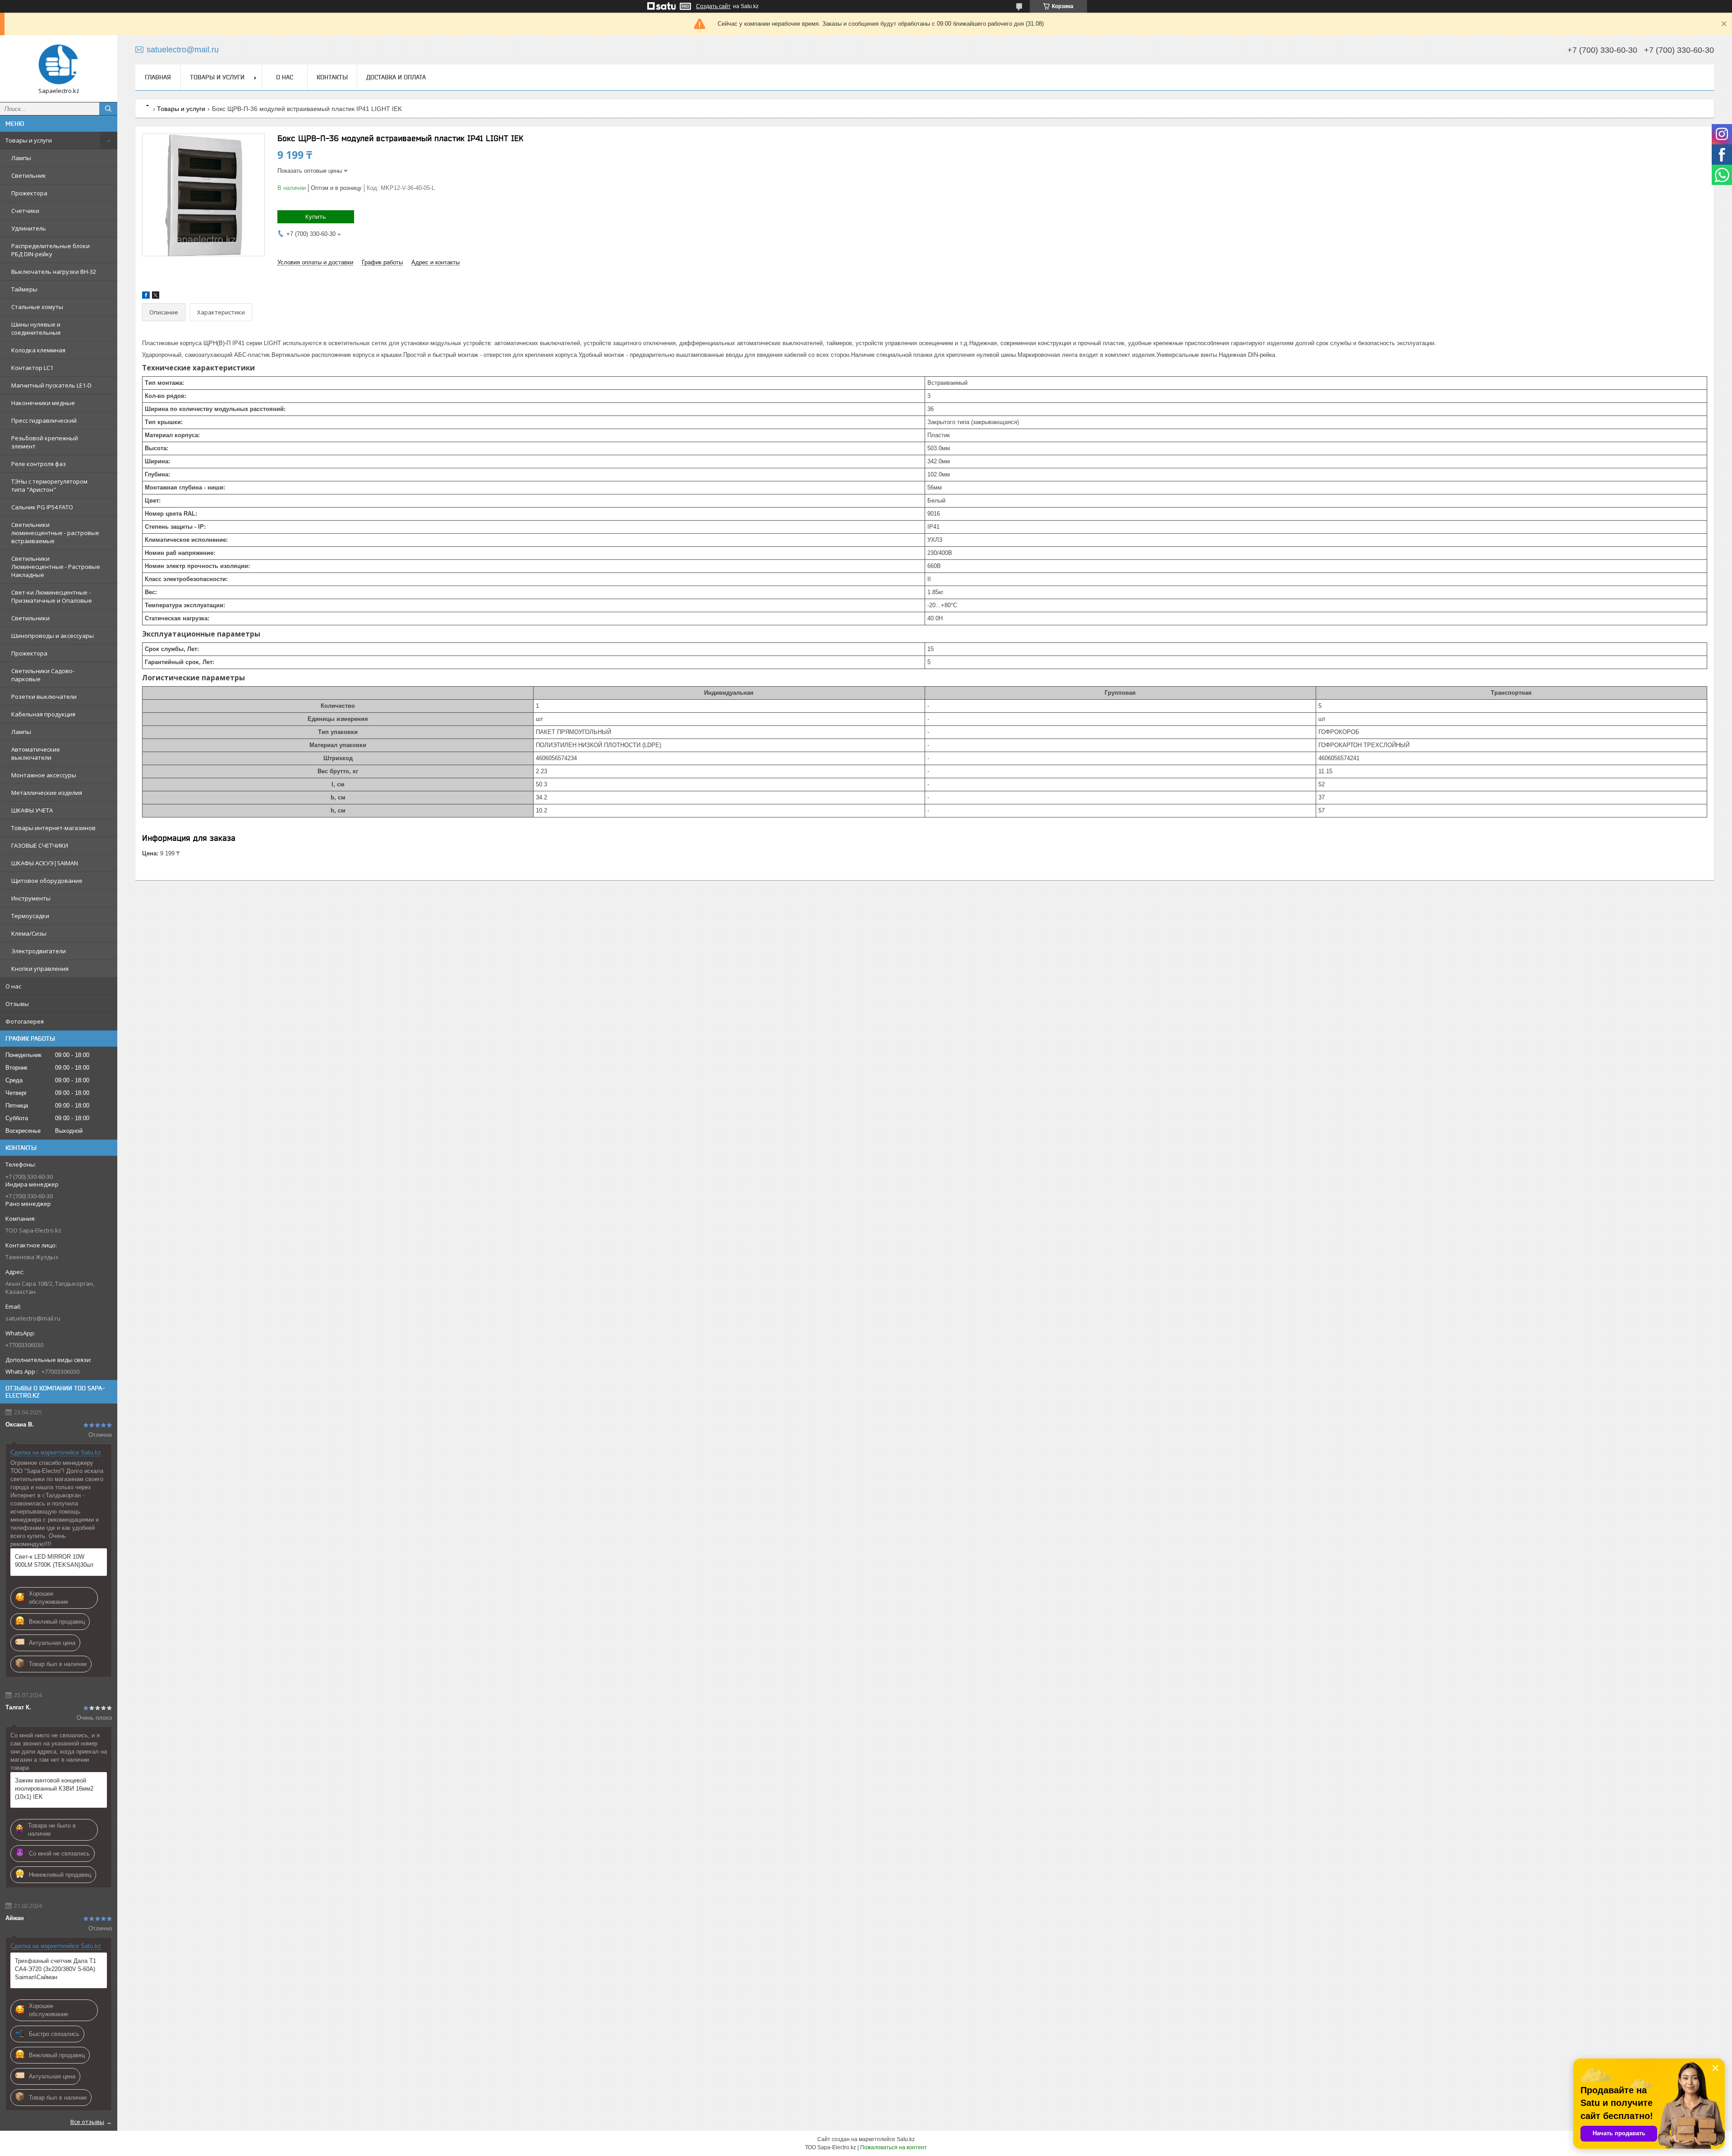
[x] (156, 297)
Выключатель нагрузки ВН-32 (54, 272)
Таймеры (24, 289)
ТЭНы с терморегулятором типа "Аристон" (49, 485)
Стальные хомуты (37, 307)
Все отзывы (87, 2122)
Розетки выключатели (44, 697)
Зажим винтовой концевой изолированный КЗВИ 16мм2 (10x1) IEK (54, 1789)
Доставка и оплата (396, 77)
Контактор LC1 (32, 368)
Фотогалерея (25, 1021)
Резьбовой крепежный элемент (45, 442)
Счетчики (25, 211)
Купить (316, 217)
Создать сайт (713, 6)
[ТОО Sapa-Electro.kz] (59, 65)
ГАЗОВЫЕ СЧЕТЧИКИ (40, 845)
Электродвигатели (39, 951)
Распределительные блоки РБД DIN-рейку (51, 250)
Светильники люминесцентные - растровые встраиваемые (55, 533)
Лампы (21, 158)
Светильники (30, 618)
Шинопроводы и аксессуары (53, 636)
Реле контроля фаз (39, 464)
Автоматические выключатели (36, 753)
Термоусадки (30, 916)
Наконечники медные (43, 403)
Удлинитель (29, 228)
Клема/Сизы (29, 933)
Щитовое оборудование (47, 881)
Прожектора (29, 193)
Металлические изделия (47, 793)
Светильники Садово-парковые (43, 675)
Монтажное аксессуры (44, 775)
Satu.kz (906, 2139)
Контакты (332, 77)
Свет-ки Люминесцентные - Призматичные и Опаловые (52, 596)
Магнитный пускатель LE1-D (51, 385)
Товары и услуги (29, 140)
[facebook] (146, 297)
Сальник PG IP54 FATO (42, 507)
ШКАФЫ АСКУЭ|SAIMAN (45, 863)
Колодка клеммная (38, 350)
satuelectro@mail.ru (33, 1318)
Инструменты (31, 898)
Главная (158, 77)
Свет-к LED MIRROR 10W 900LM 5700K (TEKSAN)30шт (54, 1561)
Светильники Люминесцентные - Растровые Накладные (56, 567)
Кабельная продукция (43, 714)
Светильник (29, 175)
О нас (13, 986)
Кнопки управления (40, 969)
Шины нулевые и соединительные (36, 328)
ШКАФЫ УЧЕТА (32, 810)
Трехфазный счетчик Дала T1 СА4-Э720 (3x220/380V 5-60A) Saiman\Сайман (55, 1969)
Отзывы (17, 1004)
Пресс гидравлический (44, 420)
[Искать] (108, 109)
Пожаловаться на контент (894, 2147)
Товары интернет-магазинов (53, 828)
